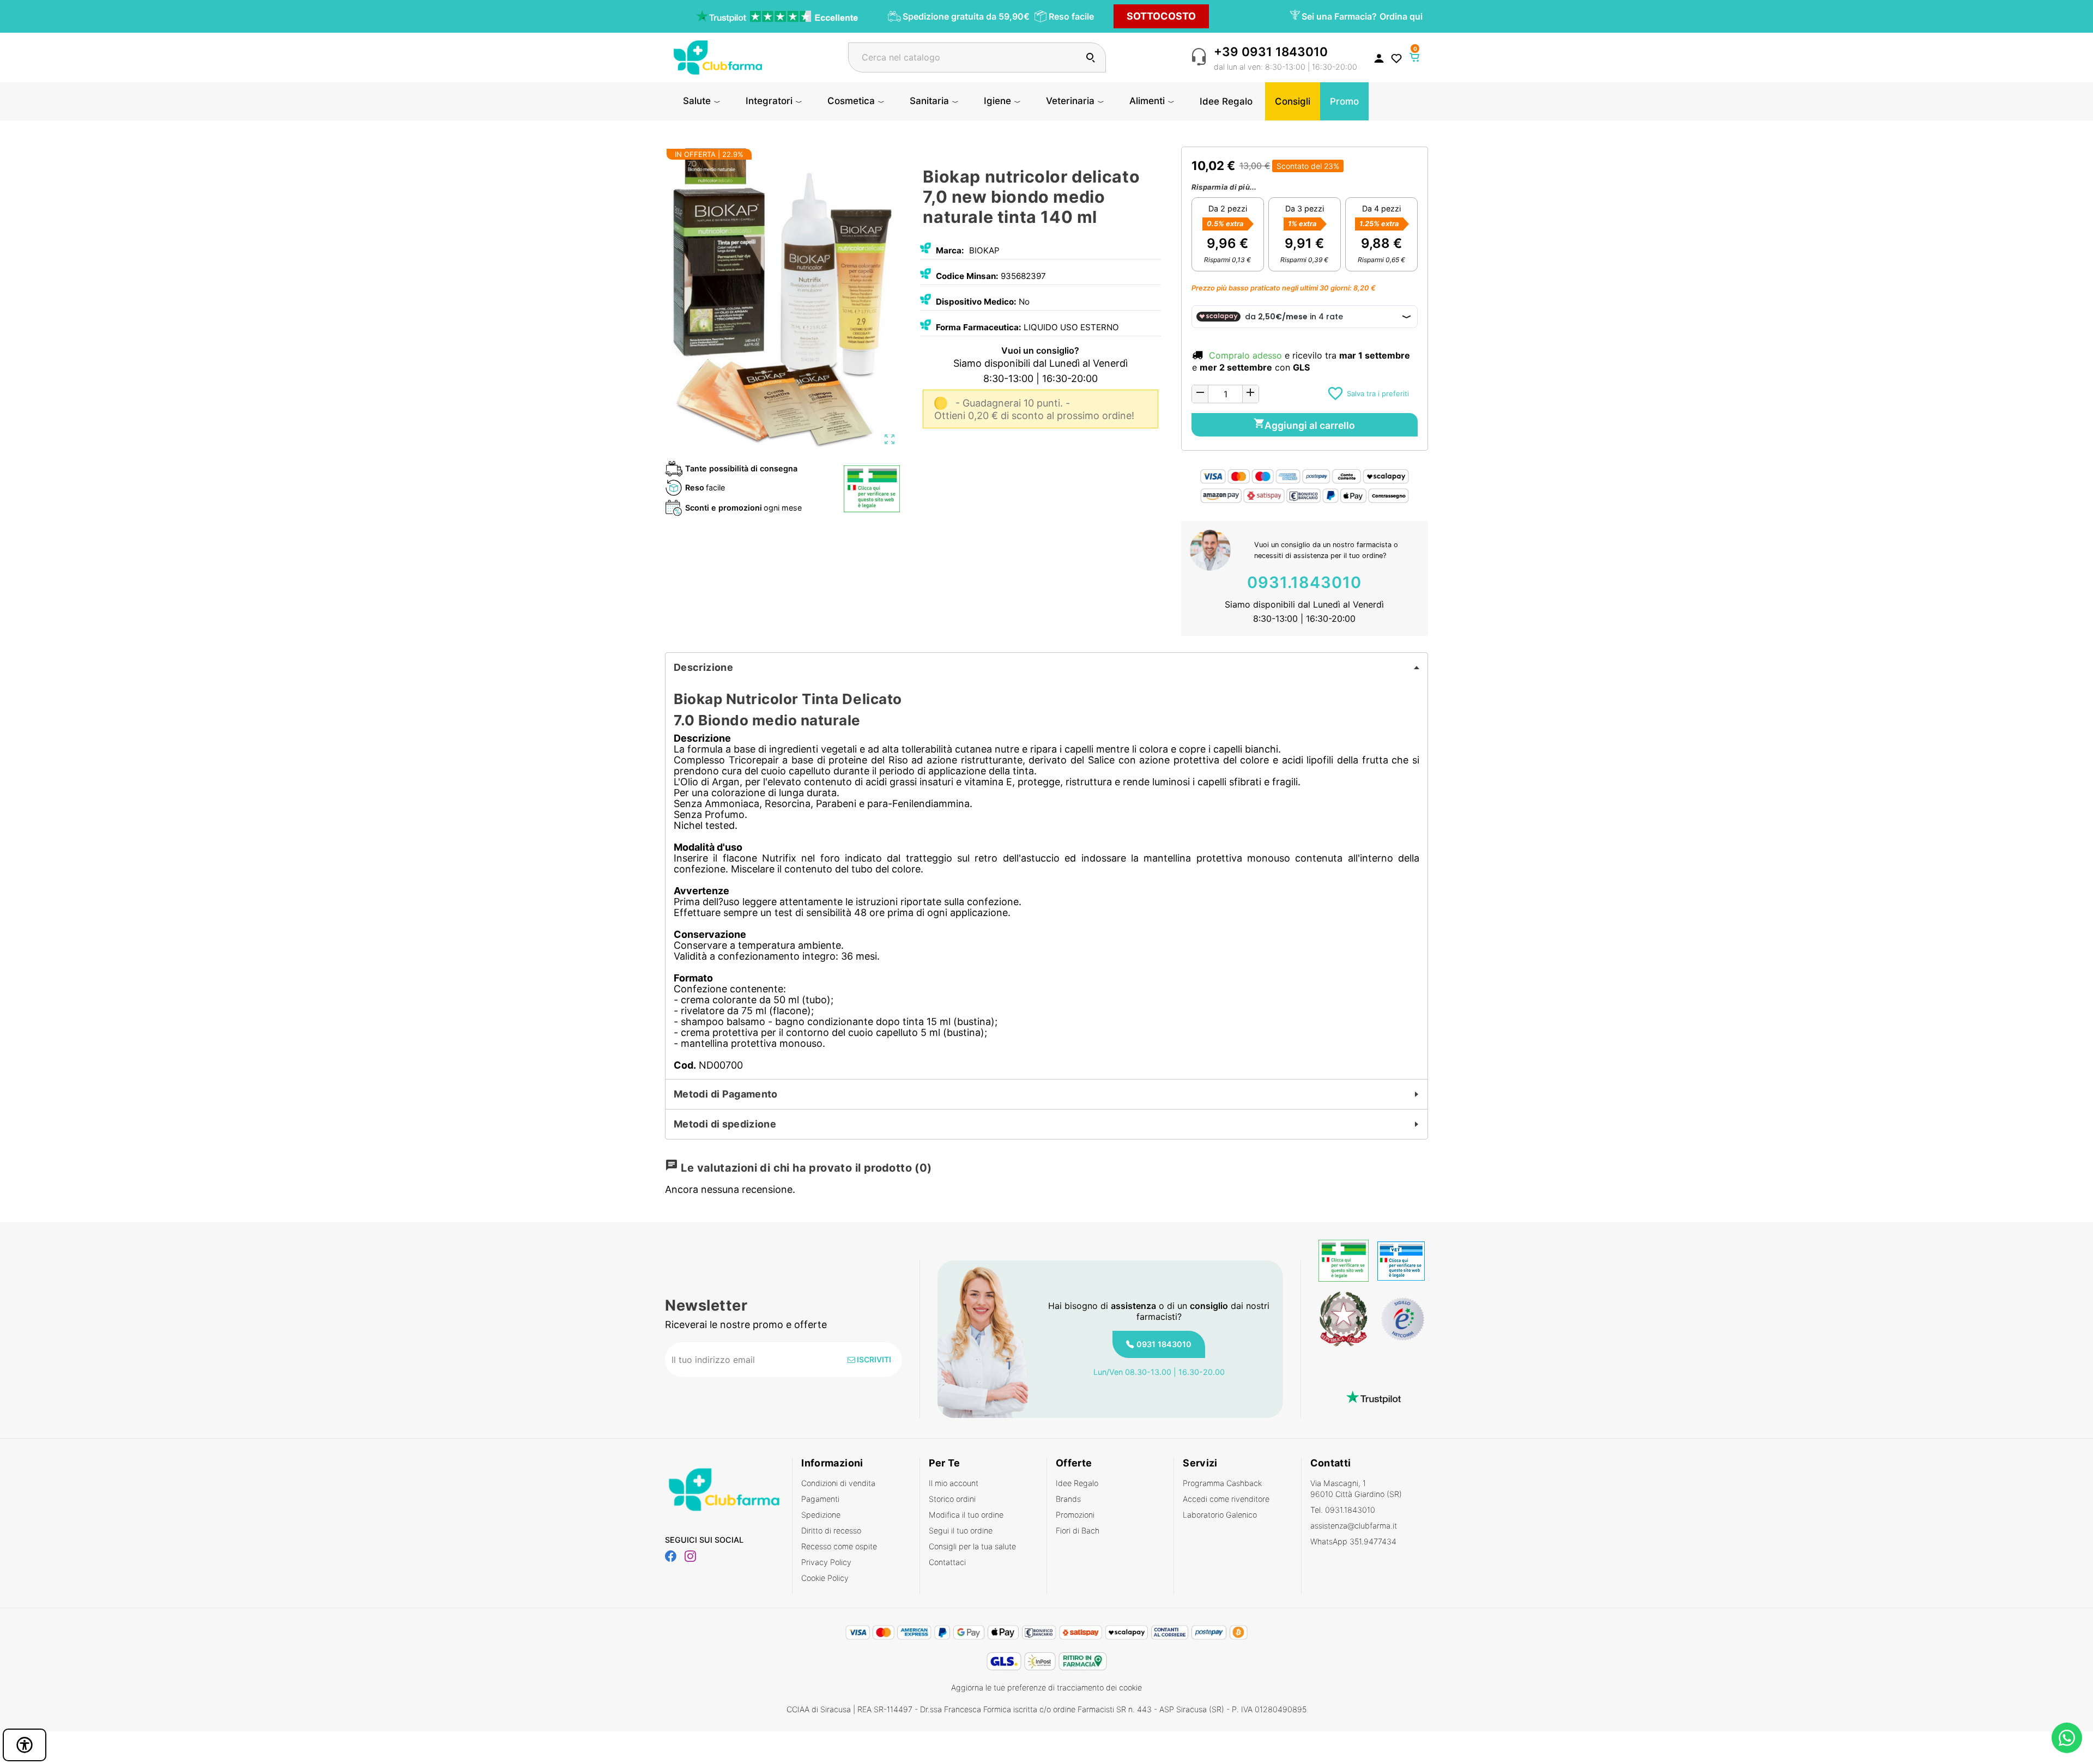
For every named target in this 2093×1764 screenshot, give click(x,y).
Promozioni (1075, 1515)
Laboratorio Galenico (1220, 1515)
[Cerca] (1090, 57)
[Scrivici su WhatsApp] (2067, 1738)
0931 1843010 (1164, 1344)
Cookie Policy (825, 1578)
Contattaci (947, 1562)
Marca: (950, 250)
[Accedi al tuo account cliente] (1379, 58)
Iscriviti (873, 1359)
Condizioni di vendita (838, 1483)
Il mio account (954, 1483)
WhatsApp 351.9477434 (1353, 1541)
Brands (1068, 1499)
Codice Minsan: (967, 276)
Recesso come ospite (839, 1546)
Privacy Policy (826, 1562)
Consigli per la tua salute (972, 1546)
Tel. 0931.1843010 (1343, 1510)
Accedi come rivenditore (1226, 1499)
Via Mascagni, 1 (1356, 1489)
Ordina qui (1401, 16)
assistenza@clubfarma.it (1354, 1526)
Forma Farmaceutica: (979, 327)
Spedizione (821, 1515)
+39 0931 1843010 (1271, 51)
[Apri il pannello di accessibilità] (25, 1745)
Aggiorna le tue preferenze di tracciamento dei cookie (1046, 1687)
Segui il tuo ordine (961, 1530)
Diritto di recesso (831, 1530)
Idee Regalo (1077, 1483)
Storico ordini (952, 1499)
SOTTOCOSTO (1161, 16)
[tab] (1046, 668)
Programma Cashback (1222, 1483)
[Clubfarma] (718, 56)
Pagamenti (820, 1499)
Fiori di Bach (1078, 1530)
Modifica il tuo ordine (966, 1515)
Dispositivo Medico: (976, 302)
